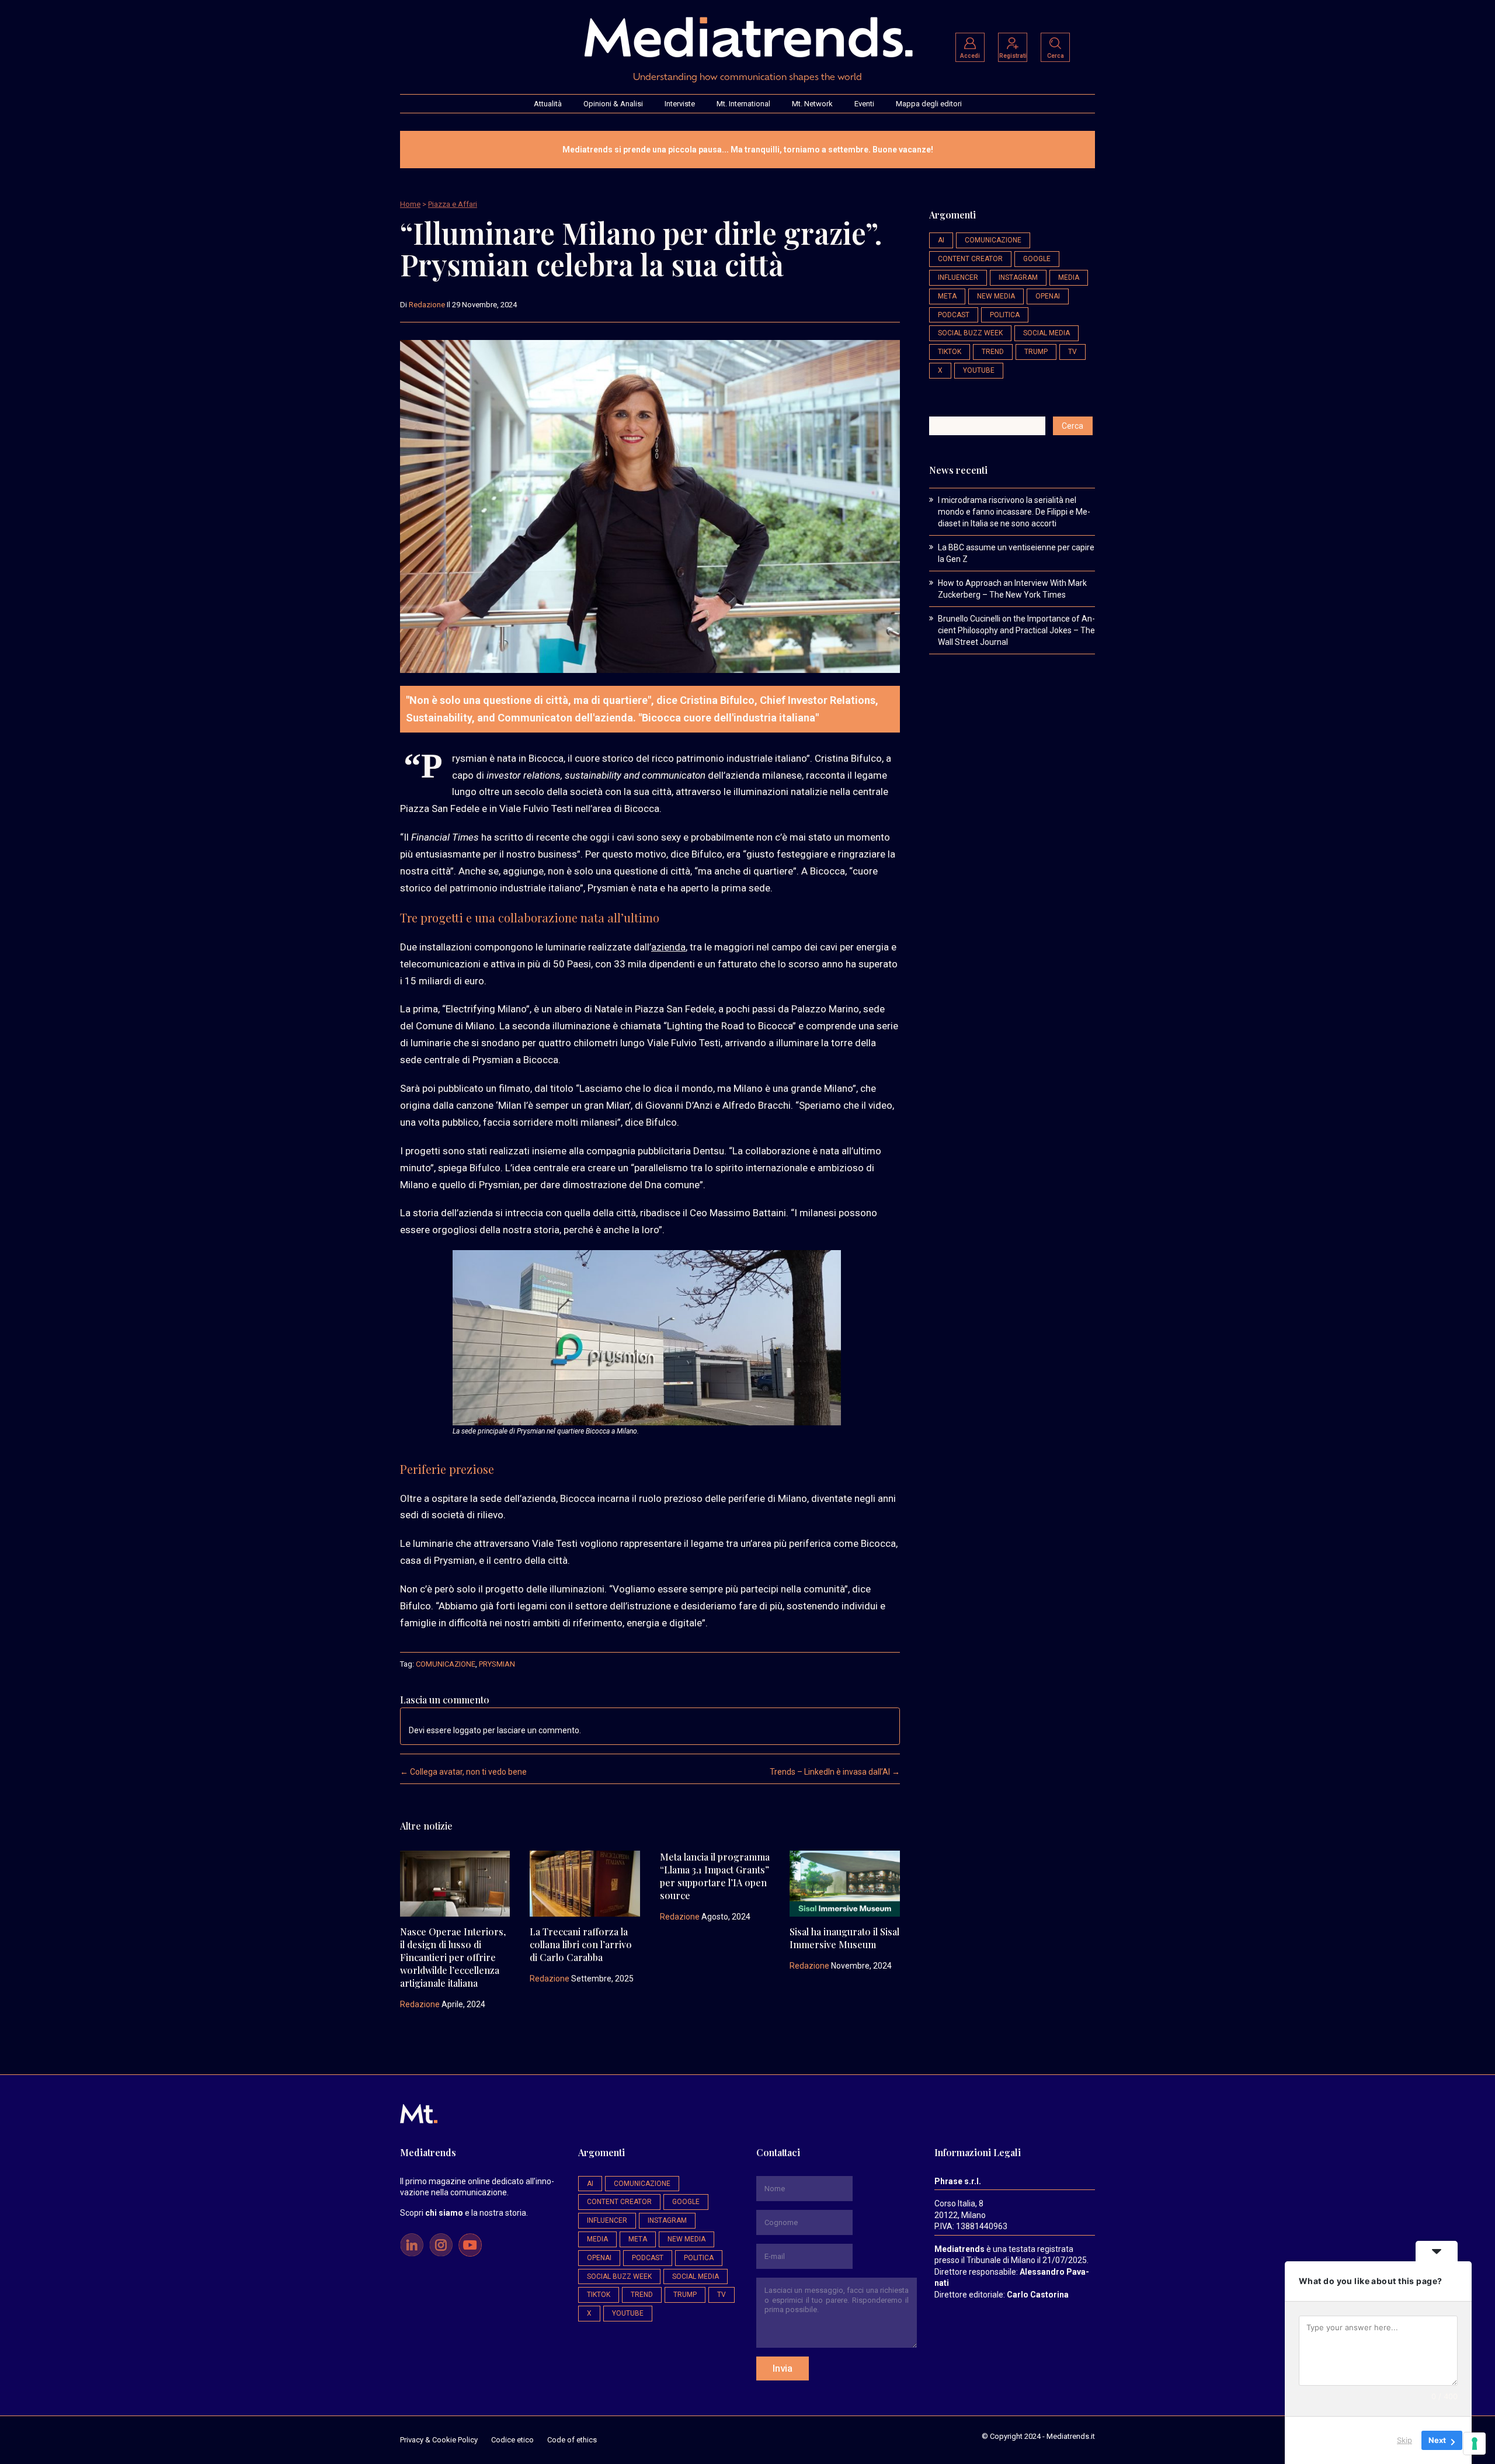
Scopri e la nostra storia (463, 2213)
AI (941, 240)
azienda (668, 947)
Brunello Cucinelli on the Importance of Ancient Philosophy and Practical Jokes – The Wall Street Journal (1016, 630)
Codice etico (512, 2440)
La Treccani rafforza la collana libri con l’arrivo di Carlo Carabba (581, 1944)
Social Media (1046, 333)
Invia (783, 2368)
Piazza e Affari (453, 204)
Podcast (954, 315)
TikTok (950, 352)
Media (1069, 277)
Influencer (958, 277)
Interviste (680, 104)
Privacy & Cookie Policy (439, 2440)
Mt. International (743, 104)
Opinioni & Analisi (613, 104)
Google (1037, 259)
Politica (1005, 315)
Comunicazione (446, 1664)
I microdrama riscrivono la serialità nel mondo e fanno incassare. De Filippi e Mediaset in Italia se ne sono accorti (1014, 512)
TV (1072, 352)
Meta (947, 296)
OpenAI (1048, 296)
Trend (993, 352)
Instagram (1018, 277)
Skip (1404, 2440)
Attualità (548, 104)
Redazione (427, 305)
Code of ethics (572, 2440)
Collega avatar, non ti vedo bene (463, 1772)
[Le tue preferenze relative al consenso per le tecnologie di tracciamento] (1475, 2444)
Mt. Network (812, 104)
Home (410, 204)
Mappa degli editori (929, 104)
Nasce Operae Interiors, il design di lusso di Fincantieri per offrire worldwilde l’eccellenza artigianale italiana (453, 1957)
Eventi (864, 104)
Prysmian (497, 1664)
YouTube (979, 370)
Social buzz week (970, 333)
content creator (970, 259)
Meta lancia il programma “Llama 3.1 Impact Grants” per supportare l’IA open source (715, 1876)
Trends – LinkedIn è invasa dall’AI (835, 1772)
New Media (996, 296)
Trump (1036, 352)
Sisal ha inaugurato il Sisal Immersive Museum (844, 1938)
